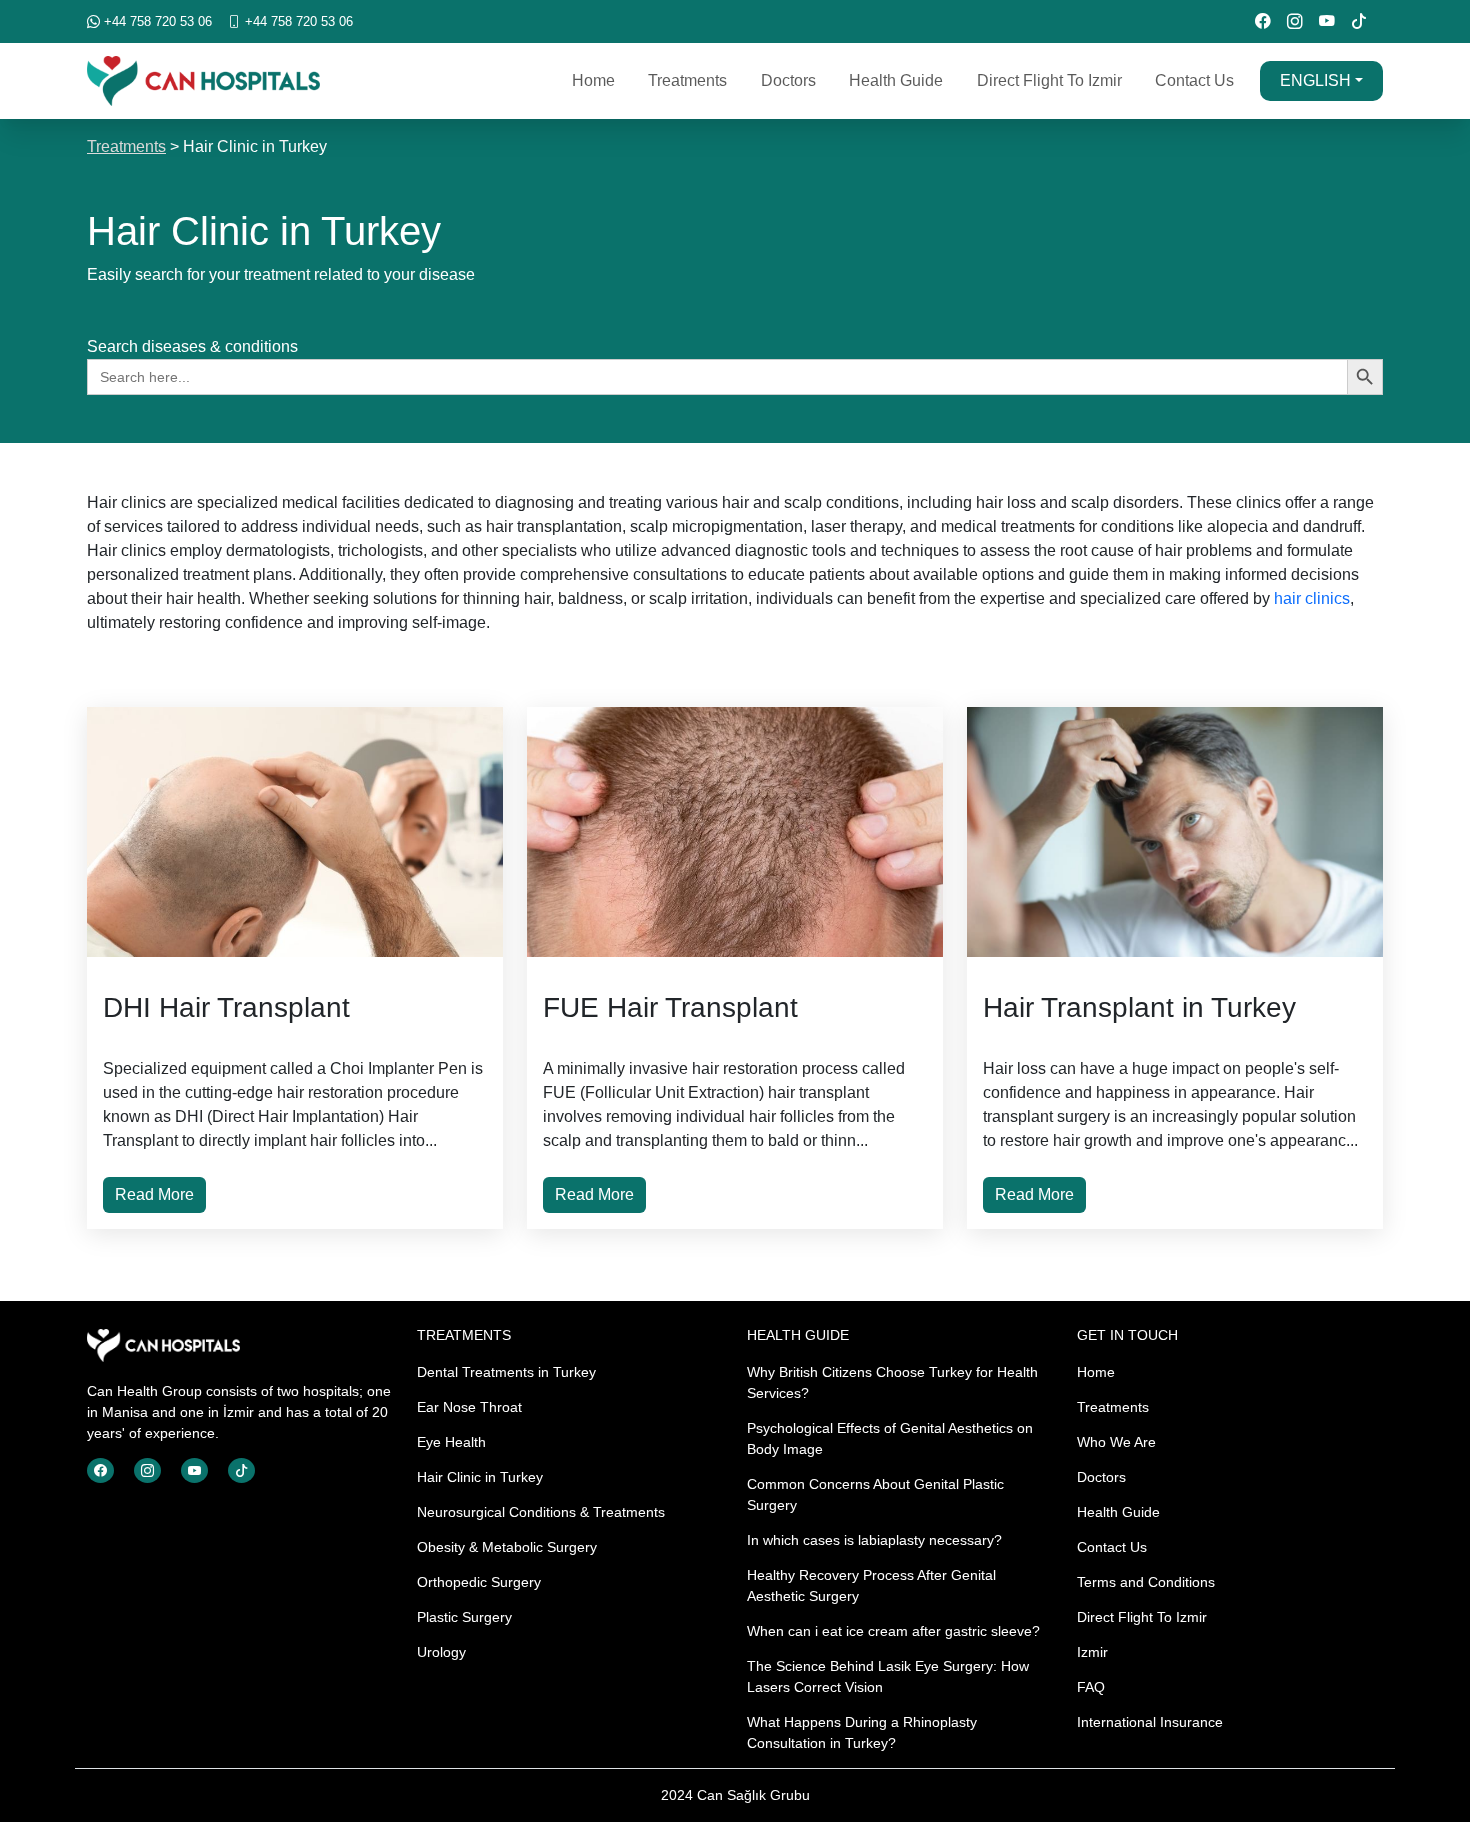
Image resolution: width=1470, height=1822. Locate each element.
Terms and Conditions (1146, 1582)
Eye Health (451, 1442)
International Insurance (1150, 1722)
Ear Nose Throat (469, 1407)
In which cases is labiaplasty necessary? (874, 1540)
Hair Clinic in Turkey (480, 1477)
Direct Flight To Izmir (1049, 80)
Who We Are (1116, 1442)
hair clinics (1312, 598)
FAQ (1091, 1687)
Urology (441, 1652)
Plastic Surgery (464, 1617)
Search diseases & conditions (192, 346)
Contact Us (1194, 80)
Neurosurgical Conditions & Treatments (541, 1512)
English (1315, 80)
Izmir (1092, 1652)
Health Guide (896, 80)
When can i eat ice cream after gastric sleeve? (893, 1631)
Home (593, 80)
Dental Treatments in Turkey (506, 1372)
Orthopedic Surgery (479, 1582)
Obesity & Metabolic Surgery (507, 1547)
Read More (154, 1194)
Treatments (687, 80)
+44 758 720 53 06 (156, 21)
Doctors (788, 80)
